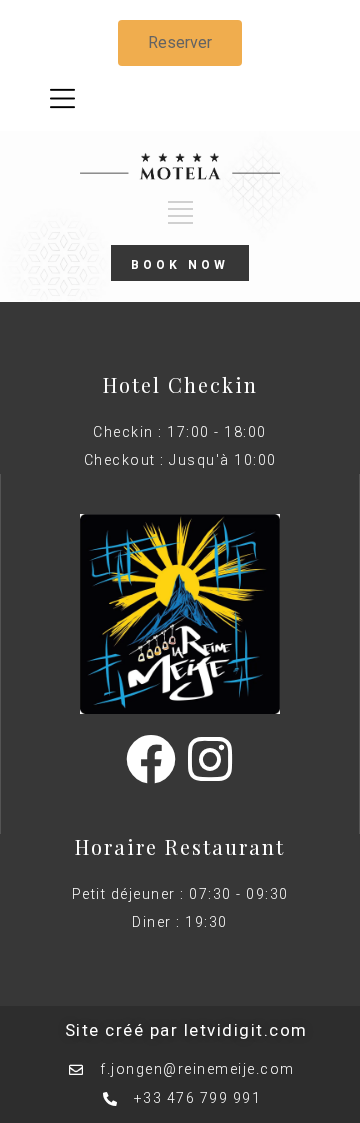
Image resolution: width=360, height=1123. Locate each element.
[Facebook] (151, 759)
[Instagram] (210, 759)
